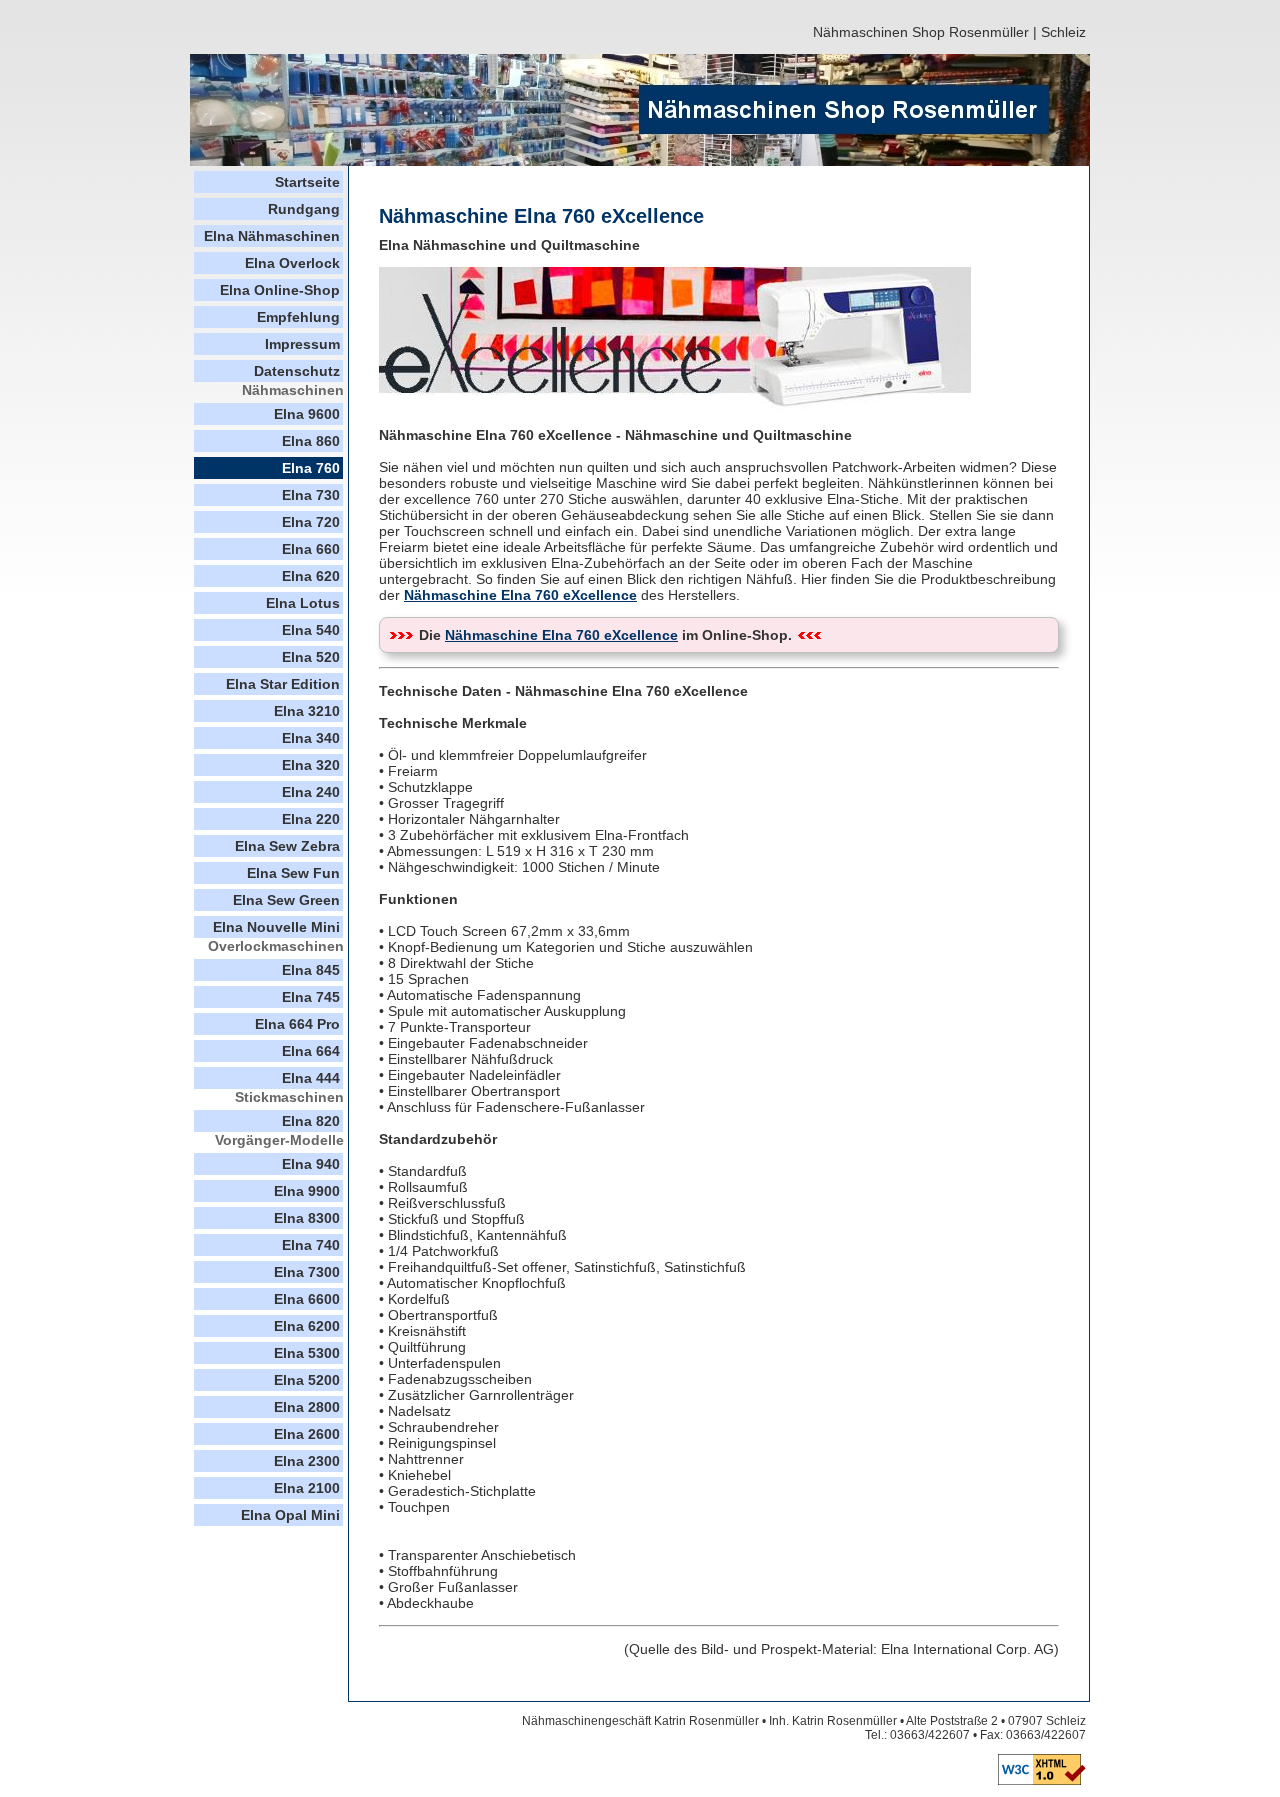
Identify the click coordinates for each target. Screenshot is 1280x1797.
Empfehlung (298, 317)
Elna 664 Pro (297, 1024)
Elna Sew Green (286, 900)
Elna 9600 (307, 414)
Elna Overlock (292, 263)
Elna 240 (311, 792)
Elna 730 (311, 495)
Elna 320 (311, 765)
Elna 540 (311, 630)
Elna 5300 (307, 1353)
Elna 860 (311, 441)
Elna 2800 (307, 1407)
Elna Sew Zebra (287, 846)
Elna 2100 (307, 1488)
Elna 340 (311, 738)
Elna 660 (311, 549)
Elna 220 (311, 819)
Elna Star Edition (283, 684)
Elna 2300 (307, 1461)
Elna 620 (311, 576)
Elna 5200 (307, 1380)
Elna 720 (311, 522)
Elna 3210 (307, 711)
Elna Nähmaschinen (272, 236)
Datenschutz (297, 371)
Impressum (302, 344)
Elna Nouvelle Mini (276, 927)
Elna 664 (311, 1051)
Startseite (307, 182)
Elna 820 (311, 1121)
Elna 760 (311, 468)
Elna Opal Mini (290, 1515)
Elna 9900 (307, 1191)
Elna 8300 (307, 1218)
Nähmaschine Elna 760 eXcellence (520, 595)
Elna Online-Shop (280, 290)
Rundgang (304, 209)
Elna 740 (311, 1245)
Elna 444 (311, 1078)
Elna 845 (311, 970)
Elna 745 (311, 997)
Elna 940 (311, 1164)
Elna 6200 (307, 1326)
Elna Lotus (303, 603)
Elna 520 (311, 657)
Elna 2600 (307, 1434)
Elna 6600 (307, 1299)
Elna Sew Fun (293, 873)
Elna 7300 (307, 1272)
